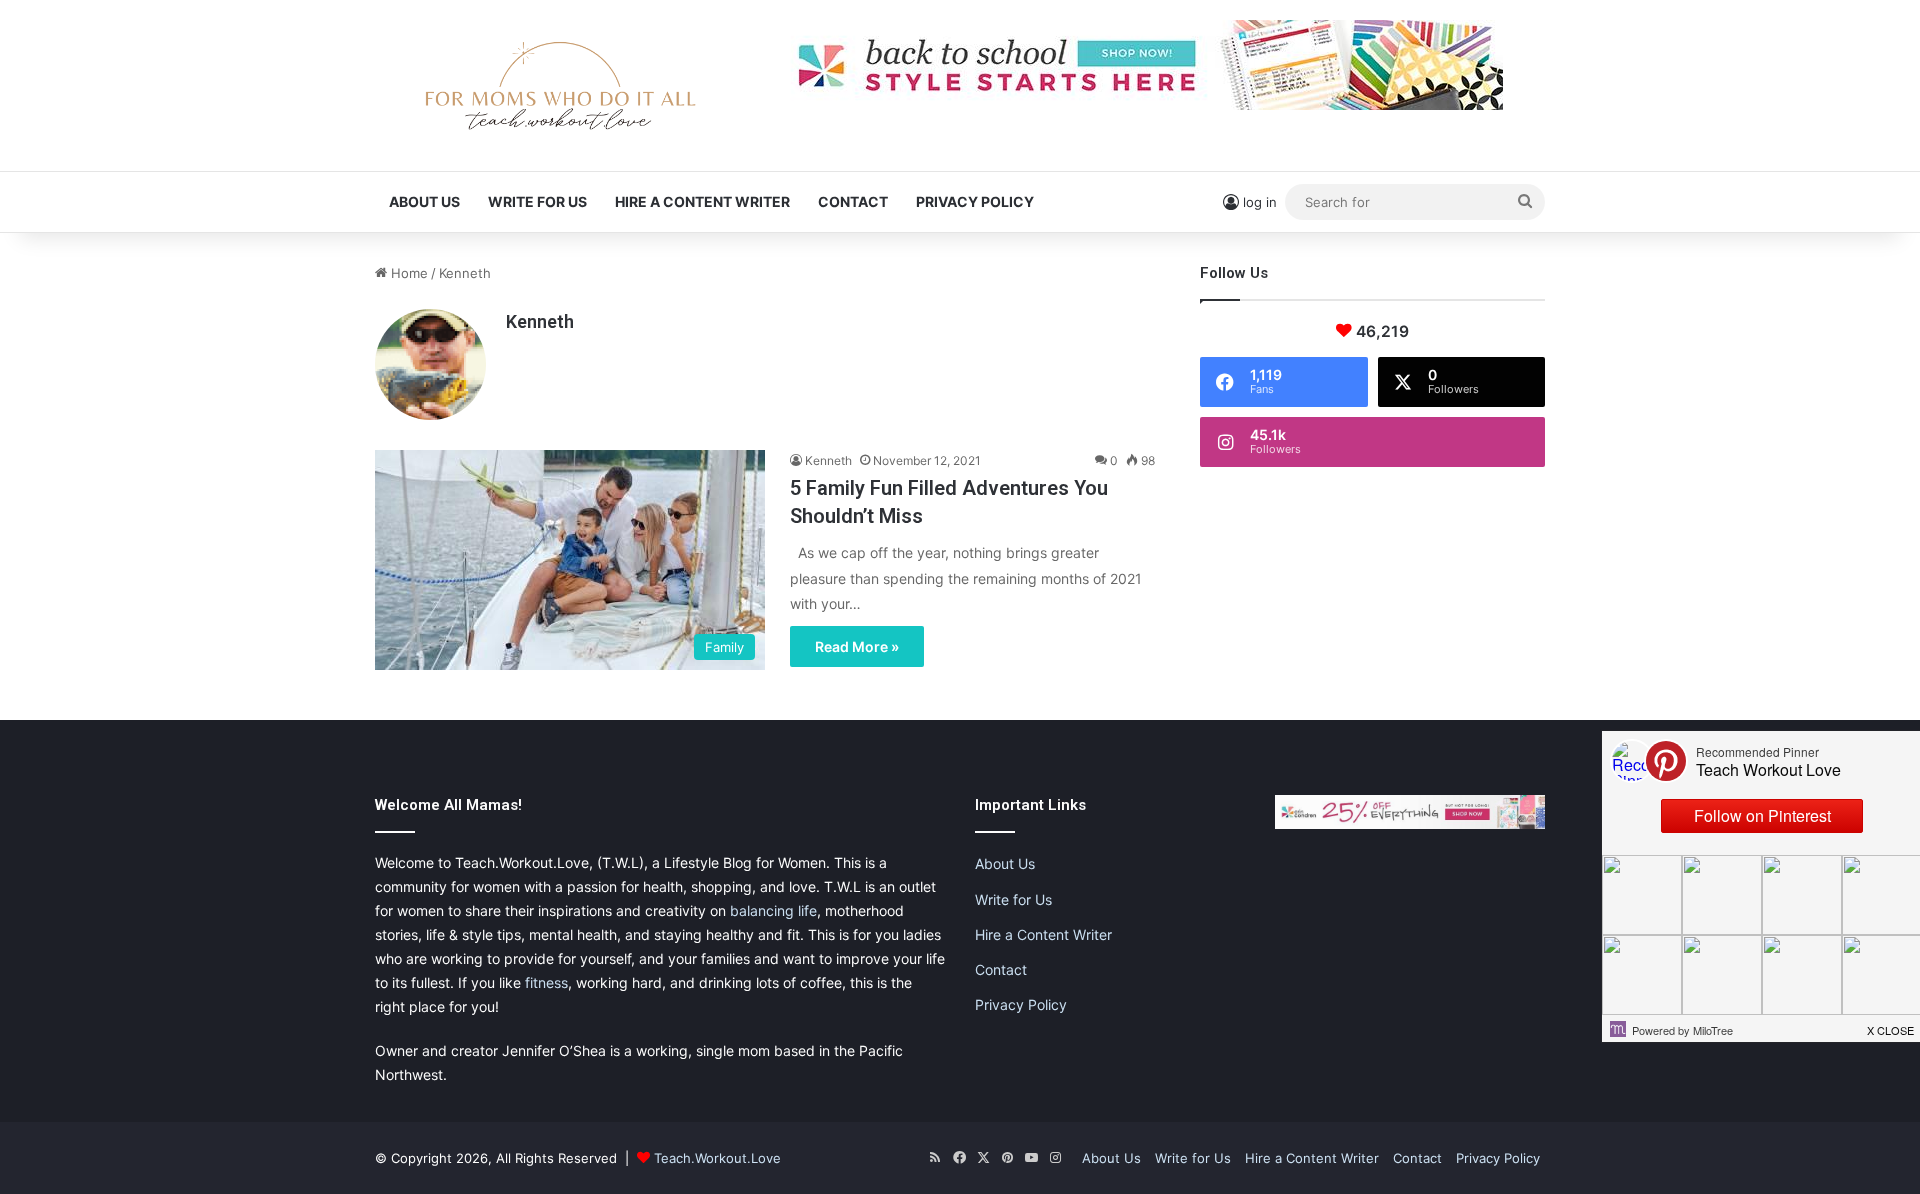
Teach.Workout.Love (717, 1158)
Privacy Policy (975, 201)
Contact (853, 201)
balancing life (773, 910)
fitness (546, 982)
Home (407, 273)
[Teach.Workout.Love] (560, 85)
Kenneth (540, 321)
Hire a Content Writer (702, 201)
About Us (424, 201)
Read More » (857, 646)
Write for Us (537, 201)
